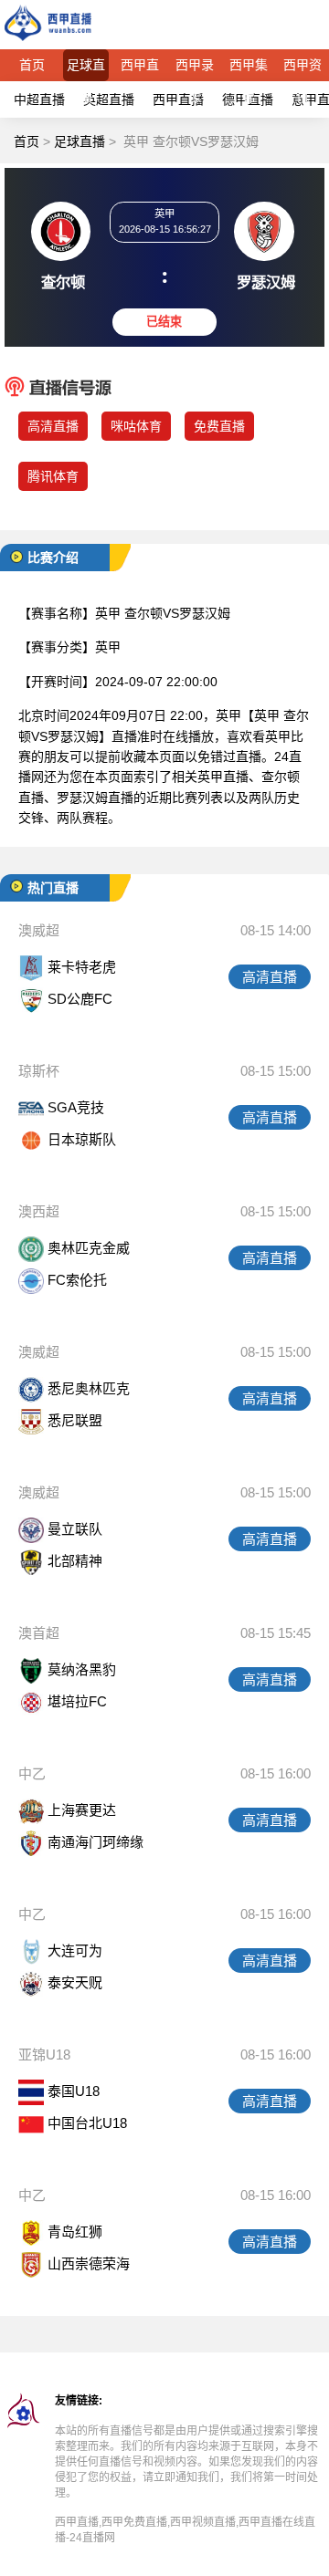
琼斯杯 (39, 1071)
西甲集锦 (249, 69)
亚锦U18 (44, 2055)
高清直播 (53, 426)
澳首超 (39, 1633)
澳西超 (39, 1211)
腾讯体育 (53, 476)
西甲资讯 (302, 69)
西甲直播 (140, 69)
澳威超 (39, 930)
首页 (32, 65)
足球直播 (86, 69)
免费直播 (219, 426)
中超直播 (39, 99)
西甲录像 (195, 69)
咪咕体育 (136, 426)
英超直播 (109, 99)
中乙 (32, 1773)
